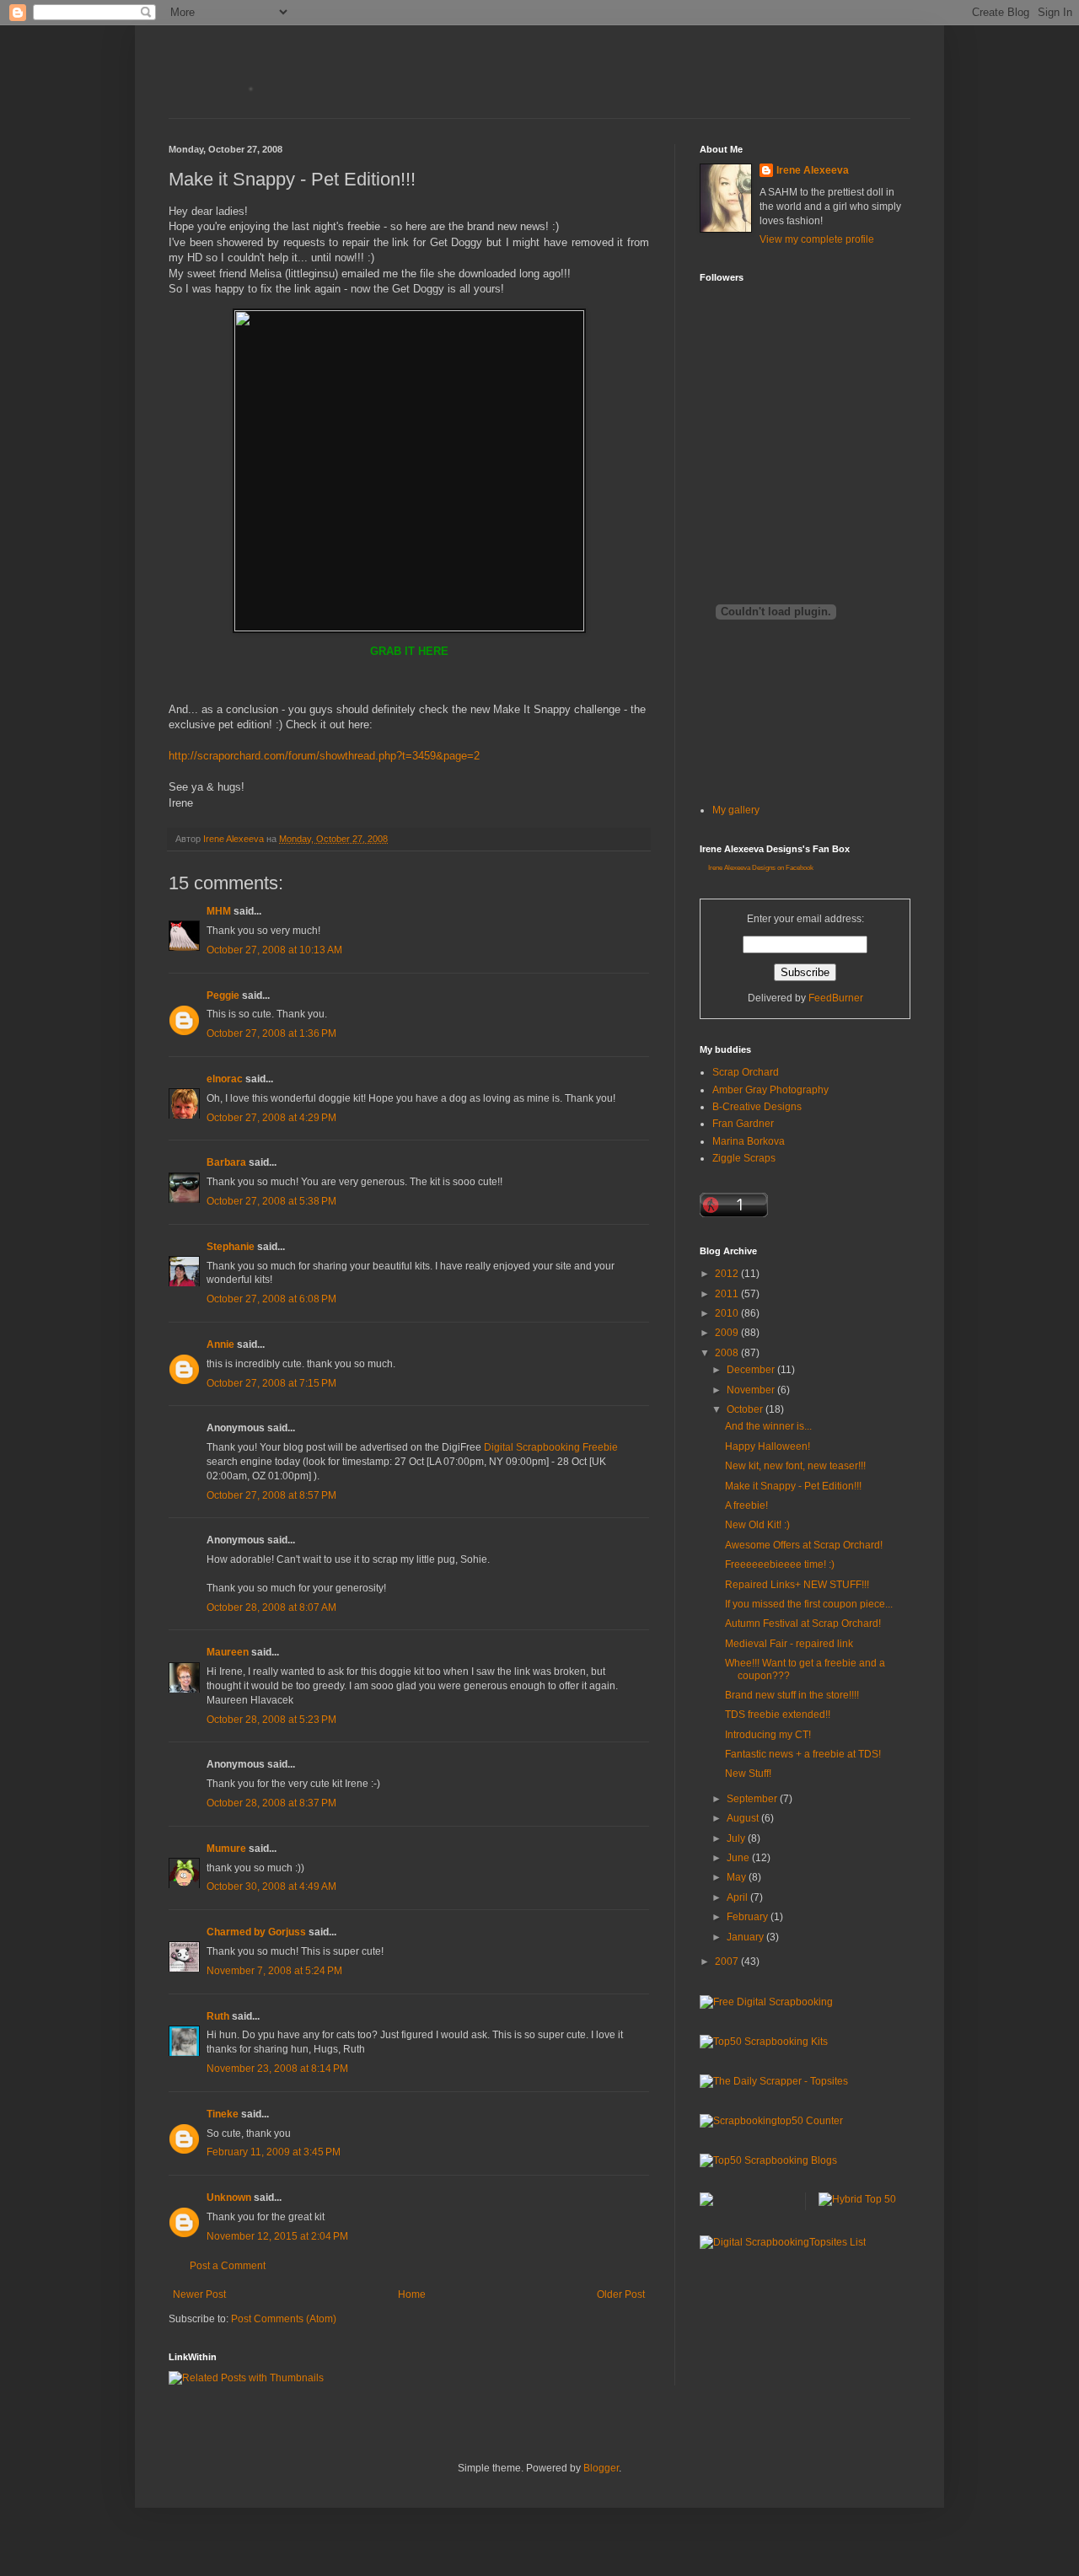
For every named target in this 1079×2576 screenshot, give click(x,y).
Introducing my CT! (768, 1735)
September (753, 1799)
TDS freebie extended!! (778, 1715)
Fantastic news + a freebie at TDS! (803, 1754)
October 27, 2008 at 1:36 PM (271, 1033)
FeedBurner (836, 998)
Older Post (621, 2294)
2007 (728, 1962)
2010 (728, 1313)
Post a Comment (228, 2266)
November (752, 1390)
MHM (219, 911)
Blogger (601, 2468)
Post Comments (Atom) (284, 2319)
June (739, 1858)
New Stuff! (748, 1774)
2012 (728, 1274)
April (738, 1897)
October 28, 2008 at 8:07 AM (271, 1607)
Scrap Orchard (746, 1072)
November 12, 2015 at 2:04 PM (277, 2236)
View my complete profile (817, 239)
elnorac (225, 1079)
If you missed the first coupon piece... (809, 1604)
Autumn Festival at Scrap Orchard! (803, 1623)
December (752, 1370)
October (746, 1409)
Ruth (218, 2016)
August (744, 1818)
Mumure (226, 1849)
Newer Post (199, 2294)
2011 (728, 1294)
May (738, 1877)
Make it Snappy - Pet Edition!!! (793, 1486)
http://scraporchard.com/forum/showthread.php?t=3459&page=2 (324, 756)
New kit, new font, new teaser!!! (795, 1466)
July (737, 1838)
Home (412, 2294)
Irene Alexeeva (813, 170)
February (749, 1917)
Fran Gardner (743, 1124)
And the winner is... (768, 1426)
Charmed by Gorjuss (256, 1932)
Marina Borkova (749, 1141)
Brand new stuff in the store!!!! (792, 1695)
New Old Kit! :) (757, 1525)
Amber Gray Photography (770, 1090)
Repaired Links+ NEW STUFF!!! (797, 1585)
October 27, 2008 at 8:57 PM (271, 1495)
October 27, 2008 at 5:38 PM (271, 1201)
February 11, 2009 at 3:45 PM (274, 2152)
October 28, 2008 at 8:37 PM (271, 1803)
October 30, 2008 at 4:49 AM (271, 1886)
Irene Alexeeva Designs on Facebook (761, 868)
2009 (728, 1333)
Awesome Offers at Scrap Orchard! (804, 1545)
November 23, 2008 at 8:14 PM (277, 2069)
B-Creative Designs (757, 1107)
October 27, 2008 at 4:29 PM (271, 1118)
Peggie (223, 996)
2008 (728, 1353)
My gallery (736, 810)
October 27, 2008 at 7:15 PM (271, 1383)
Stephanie (231, 1247)
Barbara (226, 1162)
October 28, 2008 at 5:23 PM (271, 1720)
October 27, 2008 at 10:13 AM (274, 950)
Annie (220, 1344)
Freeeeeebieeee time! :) (780, 1564)
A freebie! (746, 1505)
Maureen (228, 1652)
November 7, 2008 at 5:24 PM (274, 1971)
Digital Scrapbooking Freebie (551, 1447)
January (746, 1937)
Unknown (229, 2198)
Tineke (223, 2114)
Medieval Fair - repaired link (789, 1644)
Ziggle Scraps (744, 1158)
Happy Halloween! (768, 1446)
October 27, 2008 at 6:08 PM (271, 1299)
